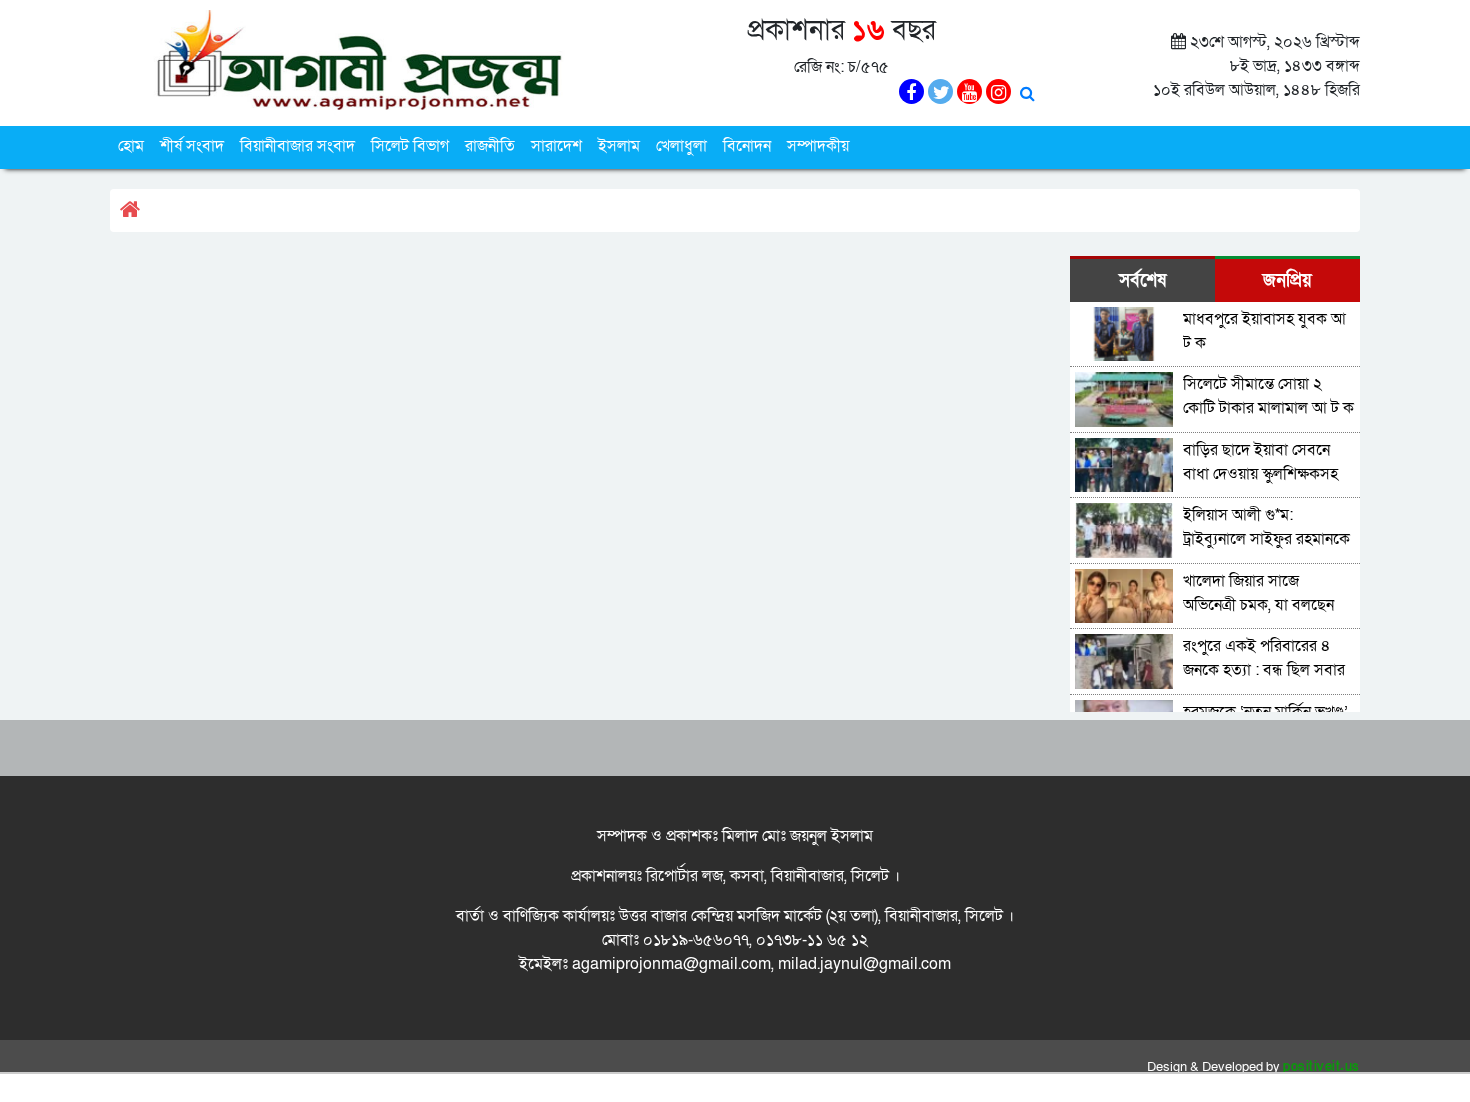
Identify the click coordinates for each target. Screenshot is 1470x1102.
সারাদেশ (556, 146)
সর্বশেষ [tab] (1142, 280)
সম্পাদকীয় (818, 146)
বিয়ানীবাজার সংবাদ (297, 146)
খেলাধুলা (681, 146)
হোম (131, 146)
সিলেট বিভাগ (410, 146)
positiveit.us (1321, 1067)
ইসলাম (619, 146)
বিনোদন (747, 146)
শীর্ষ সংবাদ (192, 146)
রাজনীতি (490, 146)
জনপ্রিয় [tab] (1287, 280)
